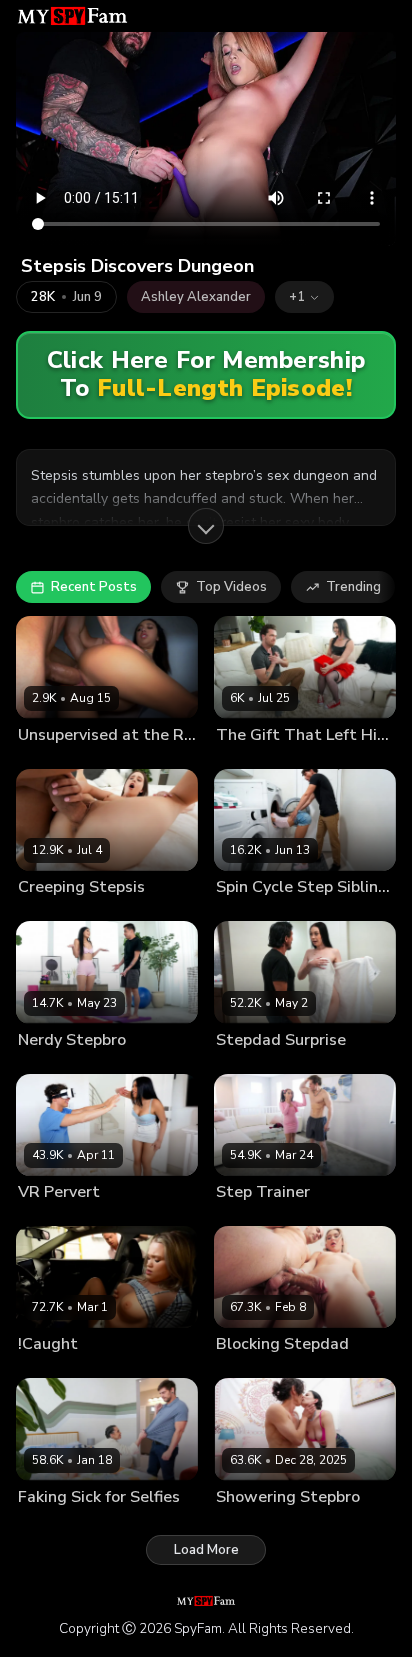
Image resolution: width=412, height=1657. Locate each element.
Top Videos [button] (231, 587)
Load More (206, 1550)
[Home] (72, 16)
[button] (304, 297)
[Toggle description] (206, 526)
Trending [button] (353, 587)
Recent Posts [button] (94, 587)
